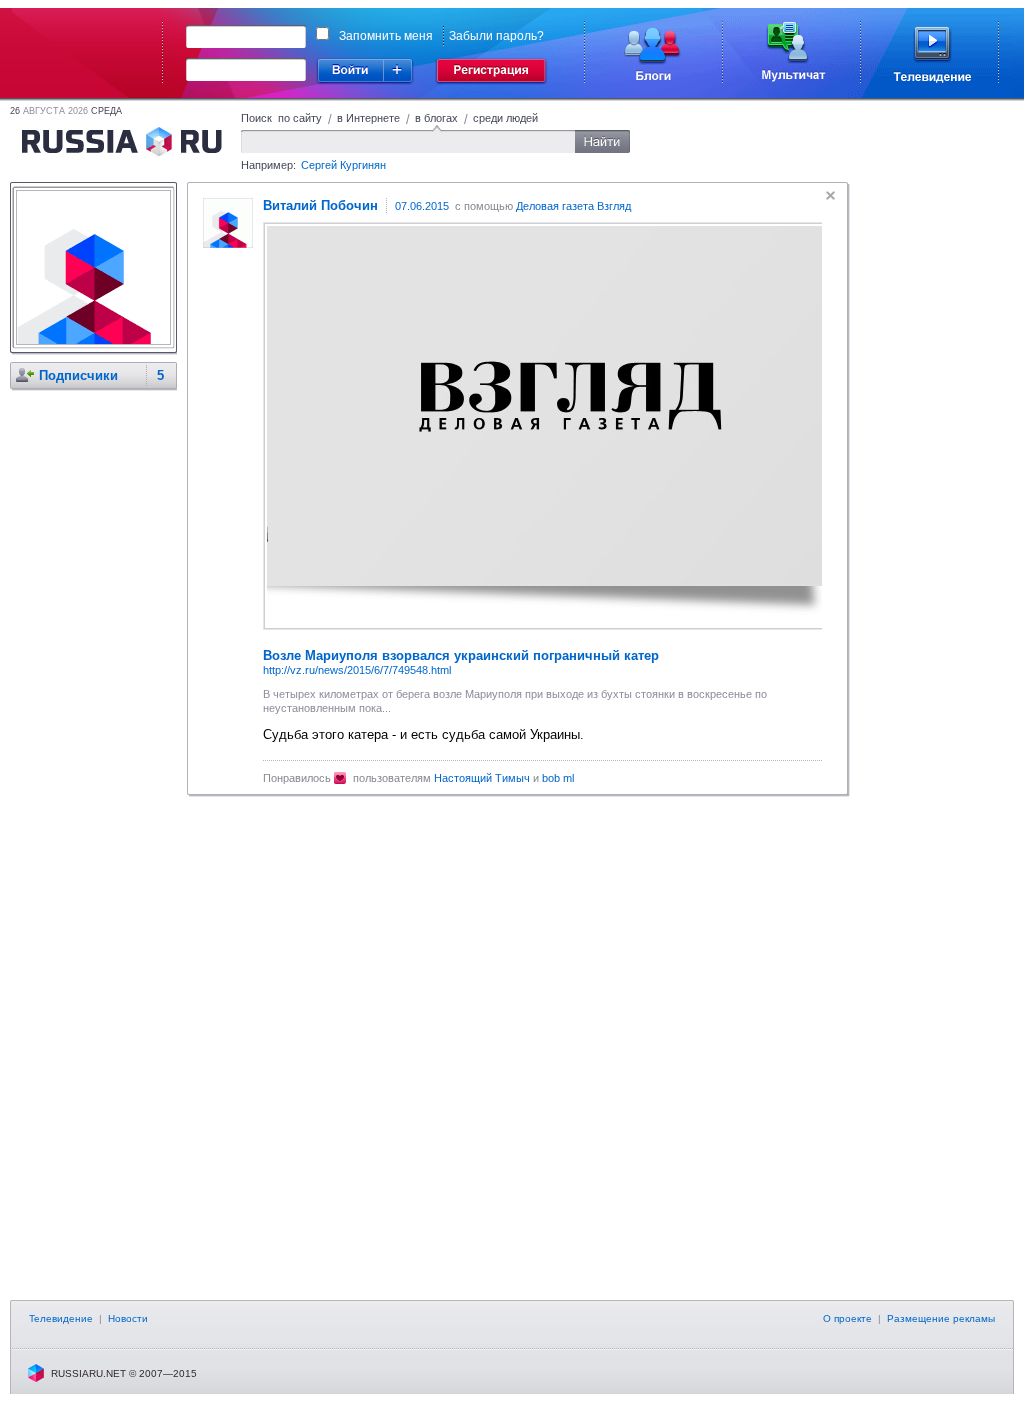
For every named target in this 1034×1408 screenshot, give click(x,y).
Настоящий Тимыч (482, 778)
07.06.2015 (422, 206)
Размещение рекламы (941, 1318)
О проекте (847, 1318)
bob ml (558, 778)
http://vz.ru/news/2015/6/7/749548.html (357, 670)
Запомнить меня (386, 36)
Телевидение (61, 1318)
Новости (128, 1318)
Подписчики (78, 375)
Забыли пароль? (496, 36)
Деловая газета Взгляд (573, 206)
